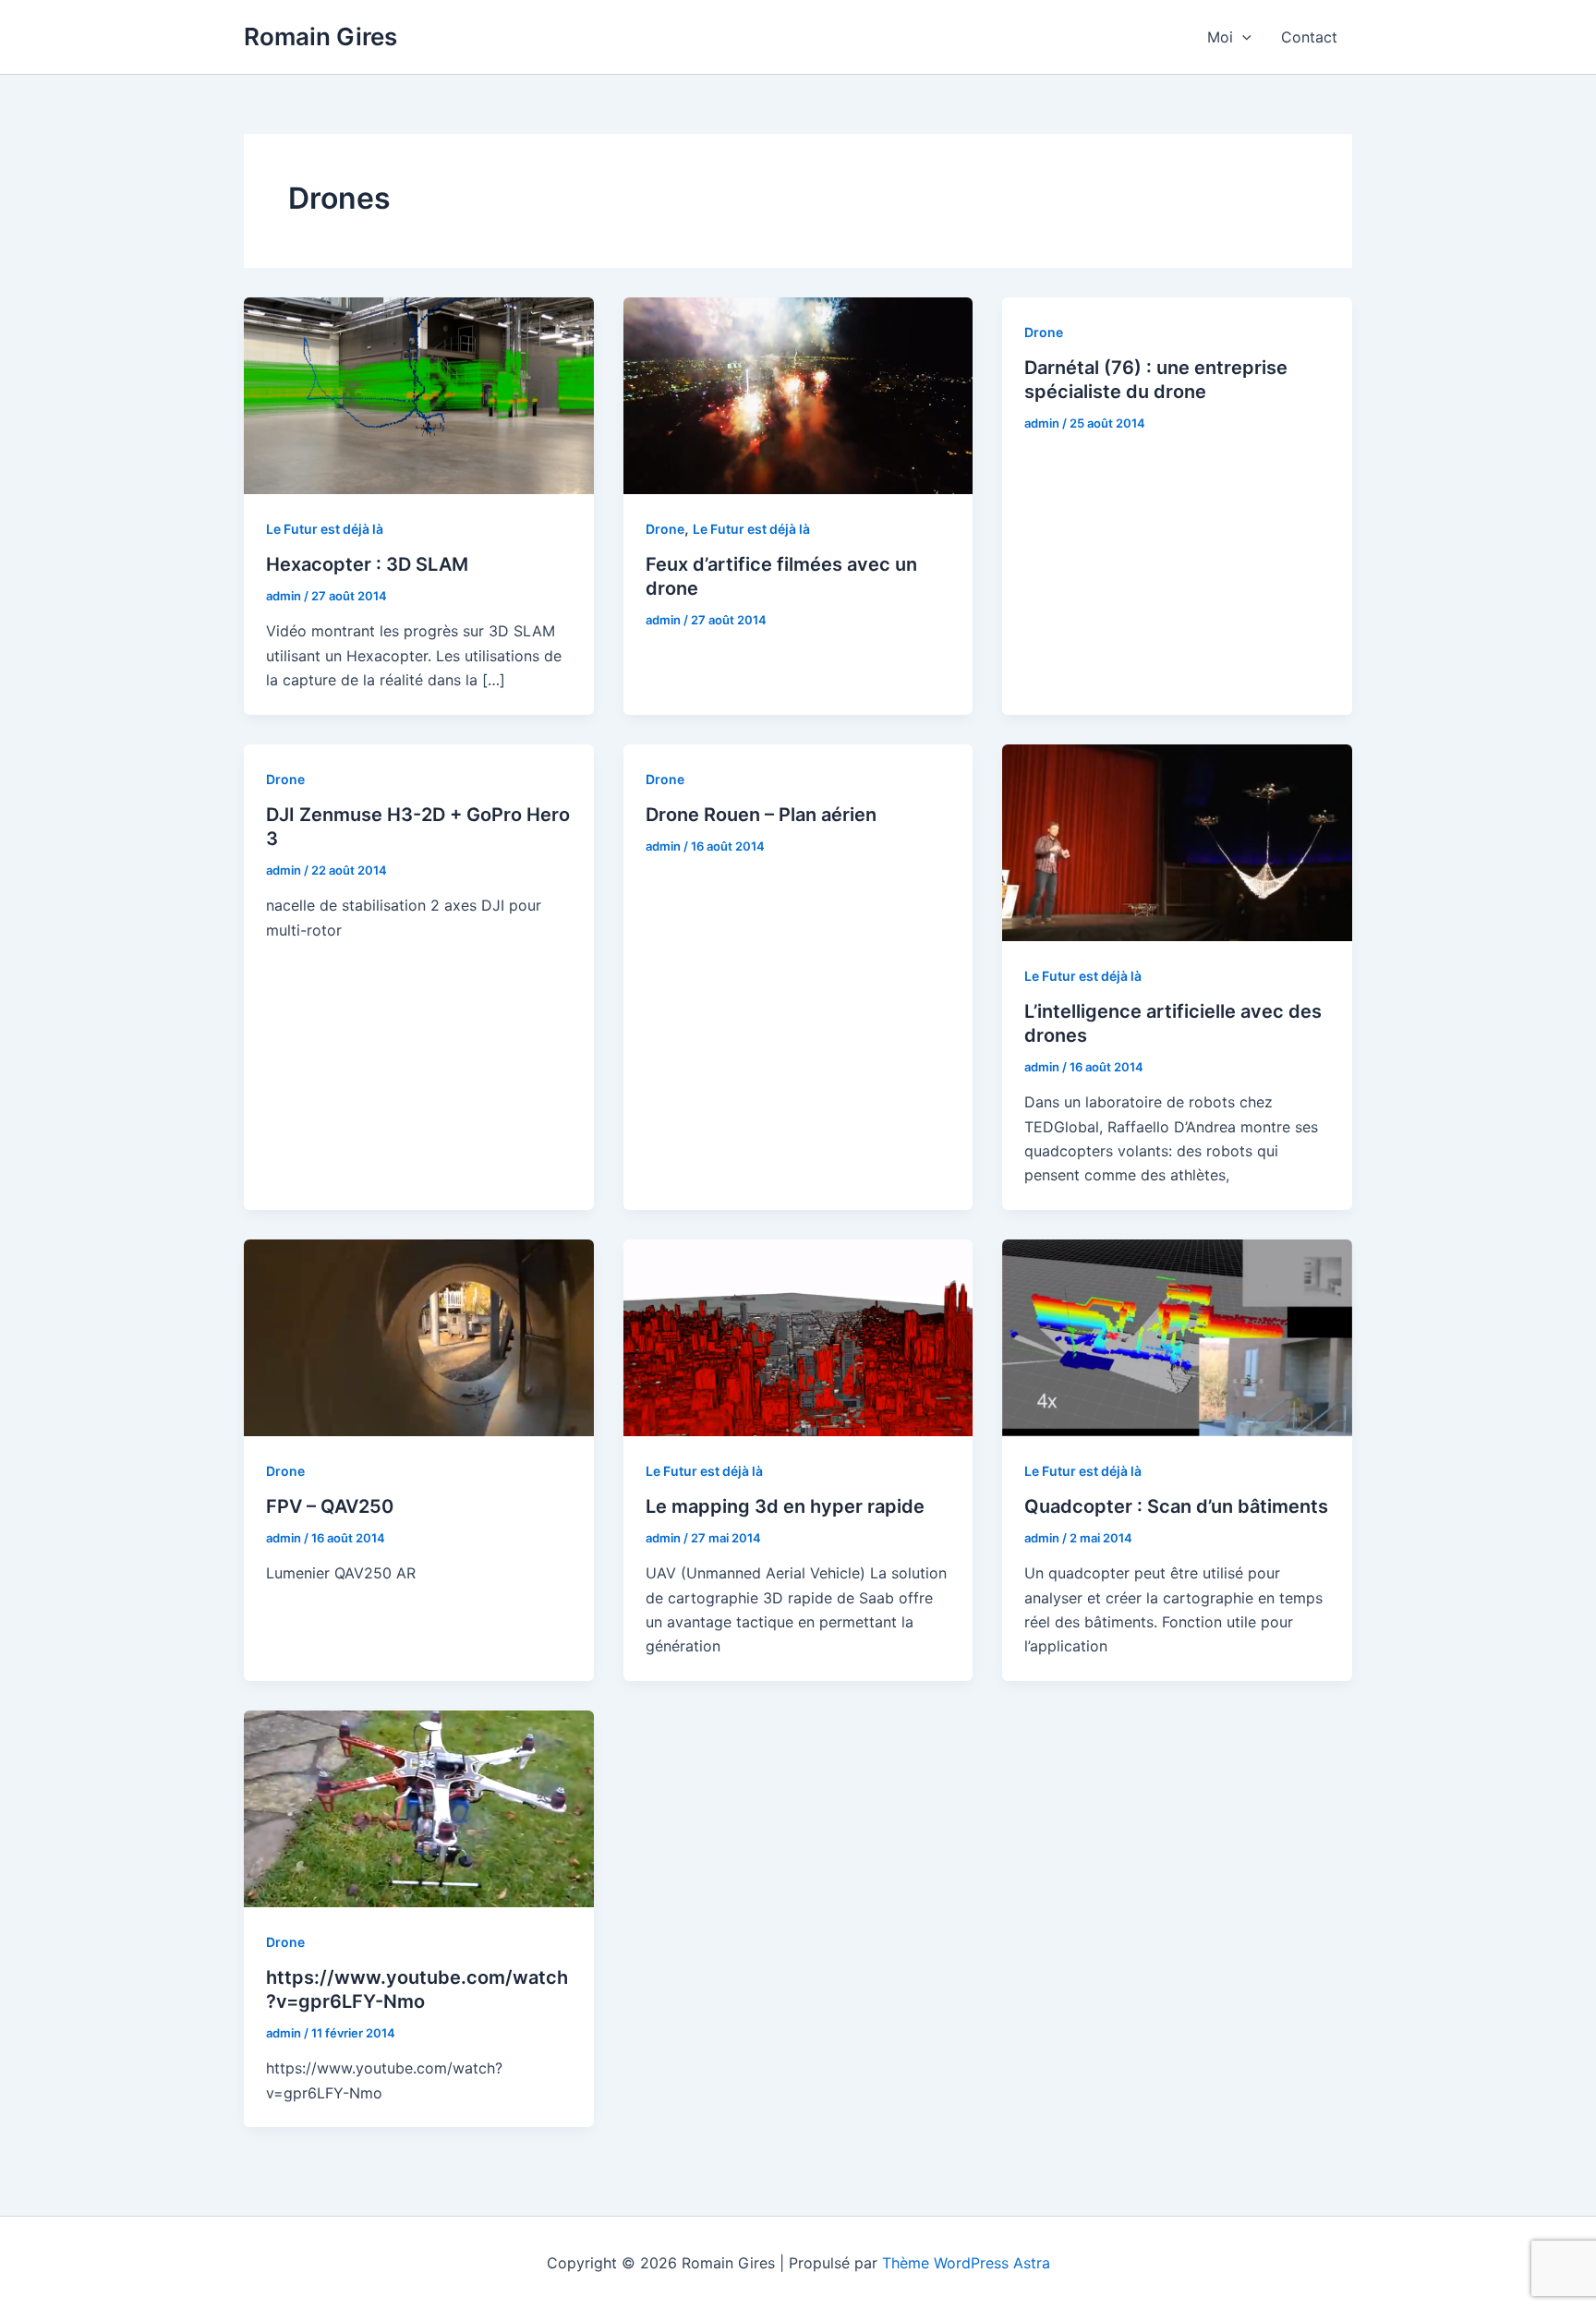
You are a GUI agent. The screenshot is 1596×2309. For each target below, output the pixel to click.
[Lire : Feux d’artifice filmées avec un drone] (798, 394)
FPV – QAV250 (330, 1506)
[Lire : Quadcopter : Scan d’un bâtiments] (1177, 1336)
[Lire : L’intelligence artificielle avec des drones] (1177, 840)
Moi (1220, 37)
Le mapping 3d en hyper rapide (785, 1506)
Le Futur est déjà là (325, 529)
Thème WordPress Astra (966, 2263)
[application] (1242, 37)
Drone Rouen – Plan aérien (761, 815)
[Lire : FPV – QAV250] (419, 1336)
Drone (665, 529)
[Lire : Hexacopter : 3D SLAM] (419, 394)
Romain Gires (320, 36)
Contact (1309, 37)
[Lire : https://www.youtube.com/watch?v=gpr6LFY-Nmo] (419, 1807)
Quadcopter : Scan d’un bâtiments (1176, 1506)
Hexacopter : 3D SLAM (367, 564)
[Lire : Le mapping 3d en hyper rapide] (798, 1336)
